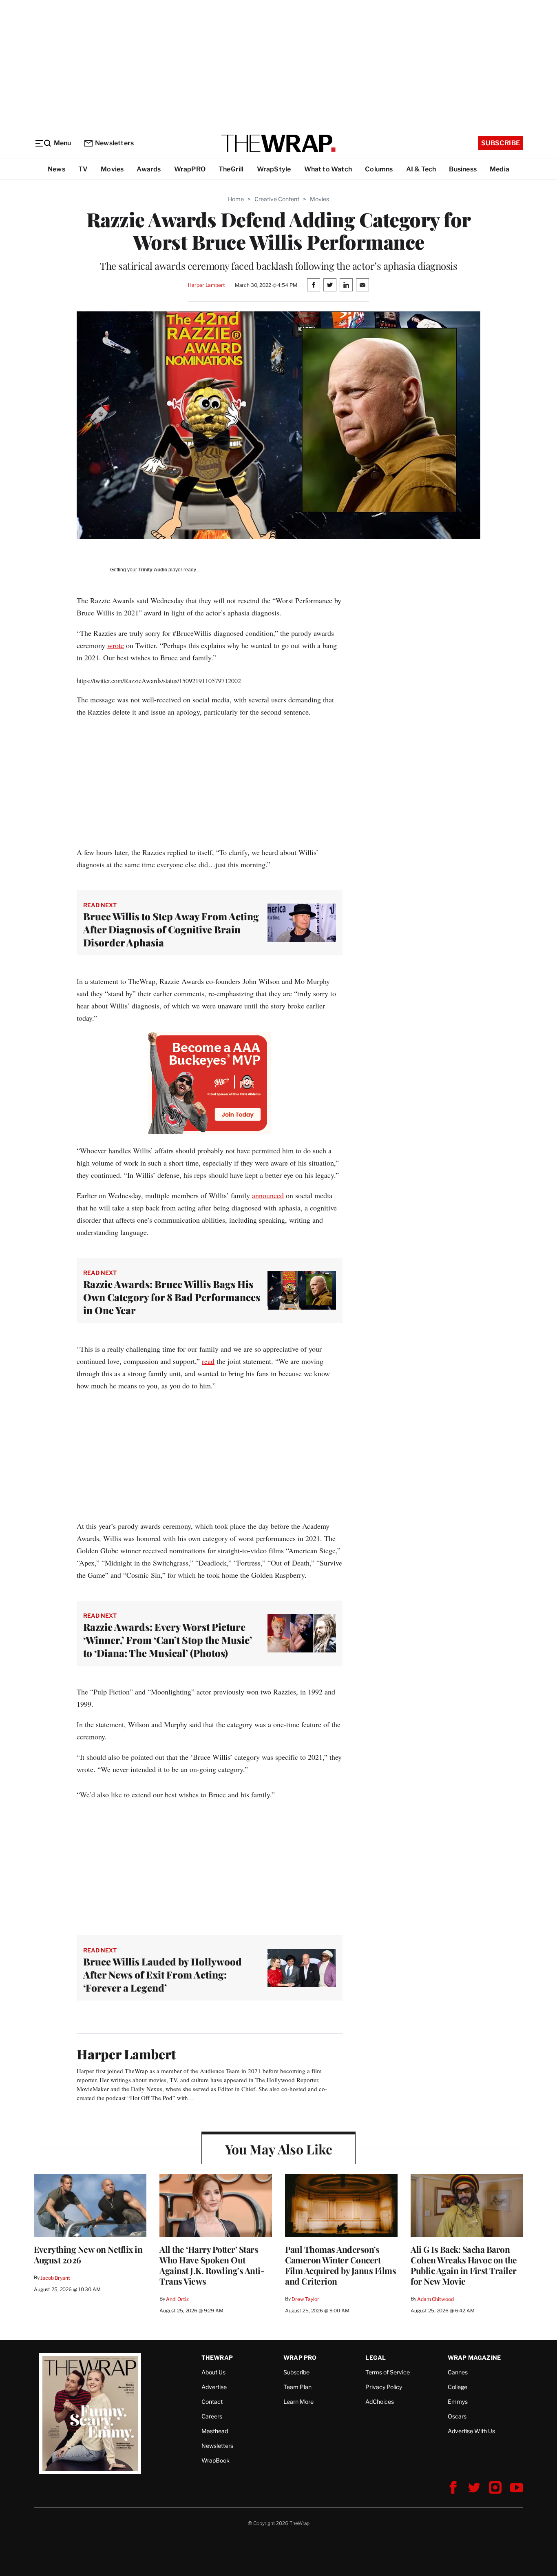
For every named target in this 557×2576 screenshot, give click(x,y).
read (208, 1361)
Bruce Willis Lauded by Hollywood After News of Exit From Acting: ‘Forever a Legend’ (162, 1974)
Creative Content (277, 199)
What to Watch (328, 169)
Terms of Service (388, 2372)
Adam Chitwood (435, 2299)
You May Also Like (279, 2149)
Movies (112, 169)
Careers (212, 2416)
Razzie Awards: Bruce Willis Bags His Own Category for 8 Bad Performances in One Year (172, 1297)
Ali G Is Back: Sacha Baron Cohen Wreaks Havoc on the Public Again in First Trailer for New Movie (464, 2265)
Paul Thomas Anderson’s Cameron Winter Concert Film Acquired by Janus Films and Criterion (340, 2265)
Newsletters (114, 143)
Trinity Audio (153, 570)
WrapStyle (274, 169)
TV (83, 169)
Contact (212, 2402)
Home (236, 199)
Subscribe (501, 143)
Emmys (458, 2402)
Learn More (298, 2402)
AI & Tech (421, 169)
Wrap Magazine (474, 2357)
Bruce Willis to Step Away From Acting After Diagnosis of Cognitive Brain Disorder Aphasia (171, 929)
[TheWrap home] (278, 143)
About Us (213, 2372)
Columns (379, 169)
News (56, 169)
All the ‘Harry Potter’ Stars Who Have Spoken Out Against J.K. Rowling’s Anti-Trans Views (212, 2265)
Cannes (458, 2372)
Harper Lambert (206, 285)
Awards (149, 169)
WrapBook (216, 2460)
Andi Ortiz (177, 2299)
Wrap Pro (300, 2357)
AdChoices (380, 2402)
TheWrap (217, 2357)
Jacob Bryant (55, 2278)
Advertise (214, 2387)
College (458, 2387)
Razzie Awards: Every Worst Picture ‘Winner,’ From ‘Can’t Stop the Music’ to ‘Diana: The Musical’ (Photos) (168, 1640)
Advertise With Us (471, 2431)
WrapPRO (190, 169)
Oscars (457, 2416)
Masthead (215, 2431)
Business (463, 169)
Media (500, 169)
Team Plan (297, 2387)
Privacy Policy (384, 2387)
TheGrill (231, 169)
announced (268, 1195)
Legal (376, 2357)
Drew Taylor (305, 2299)
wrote (116, 645)
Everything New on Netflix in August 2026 (88, 2254)
